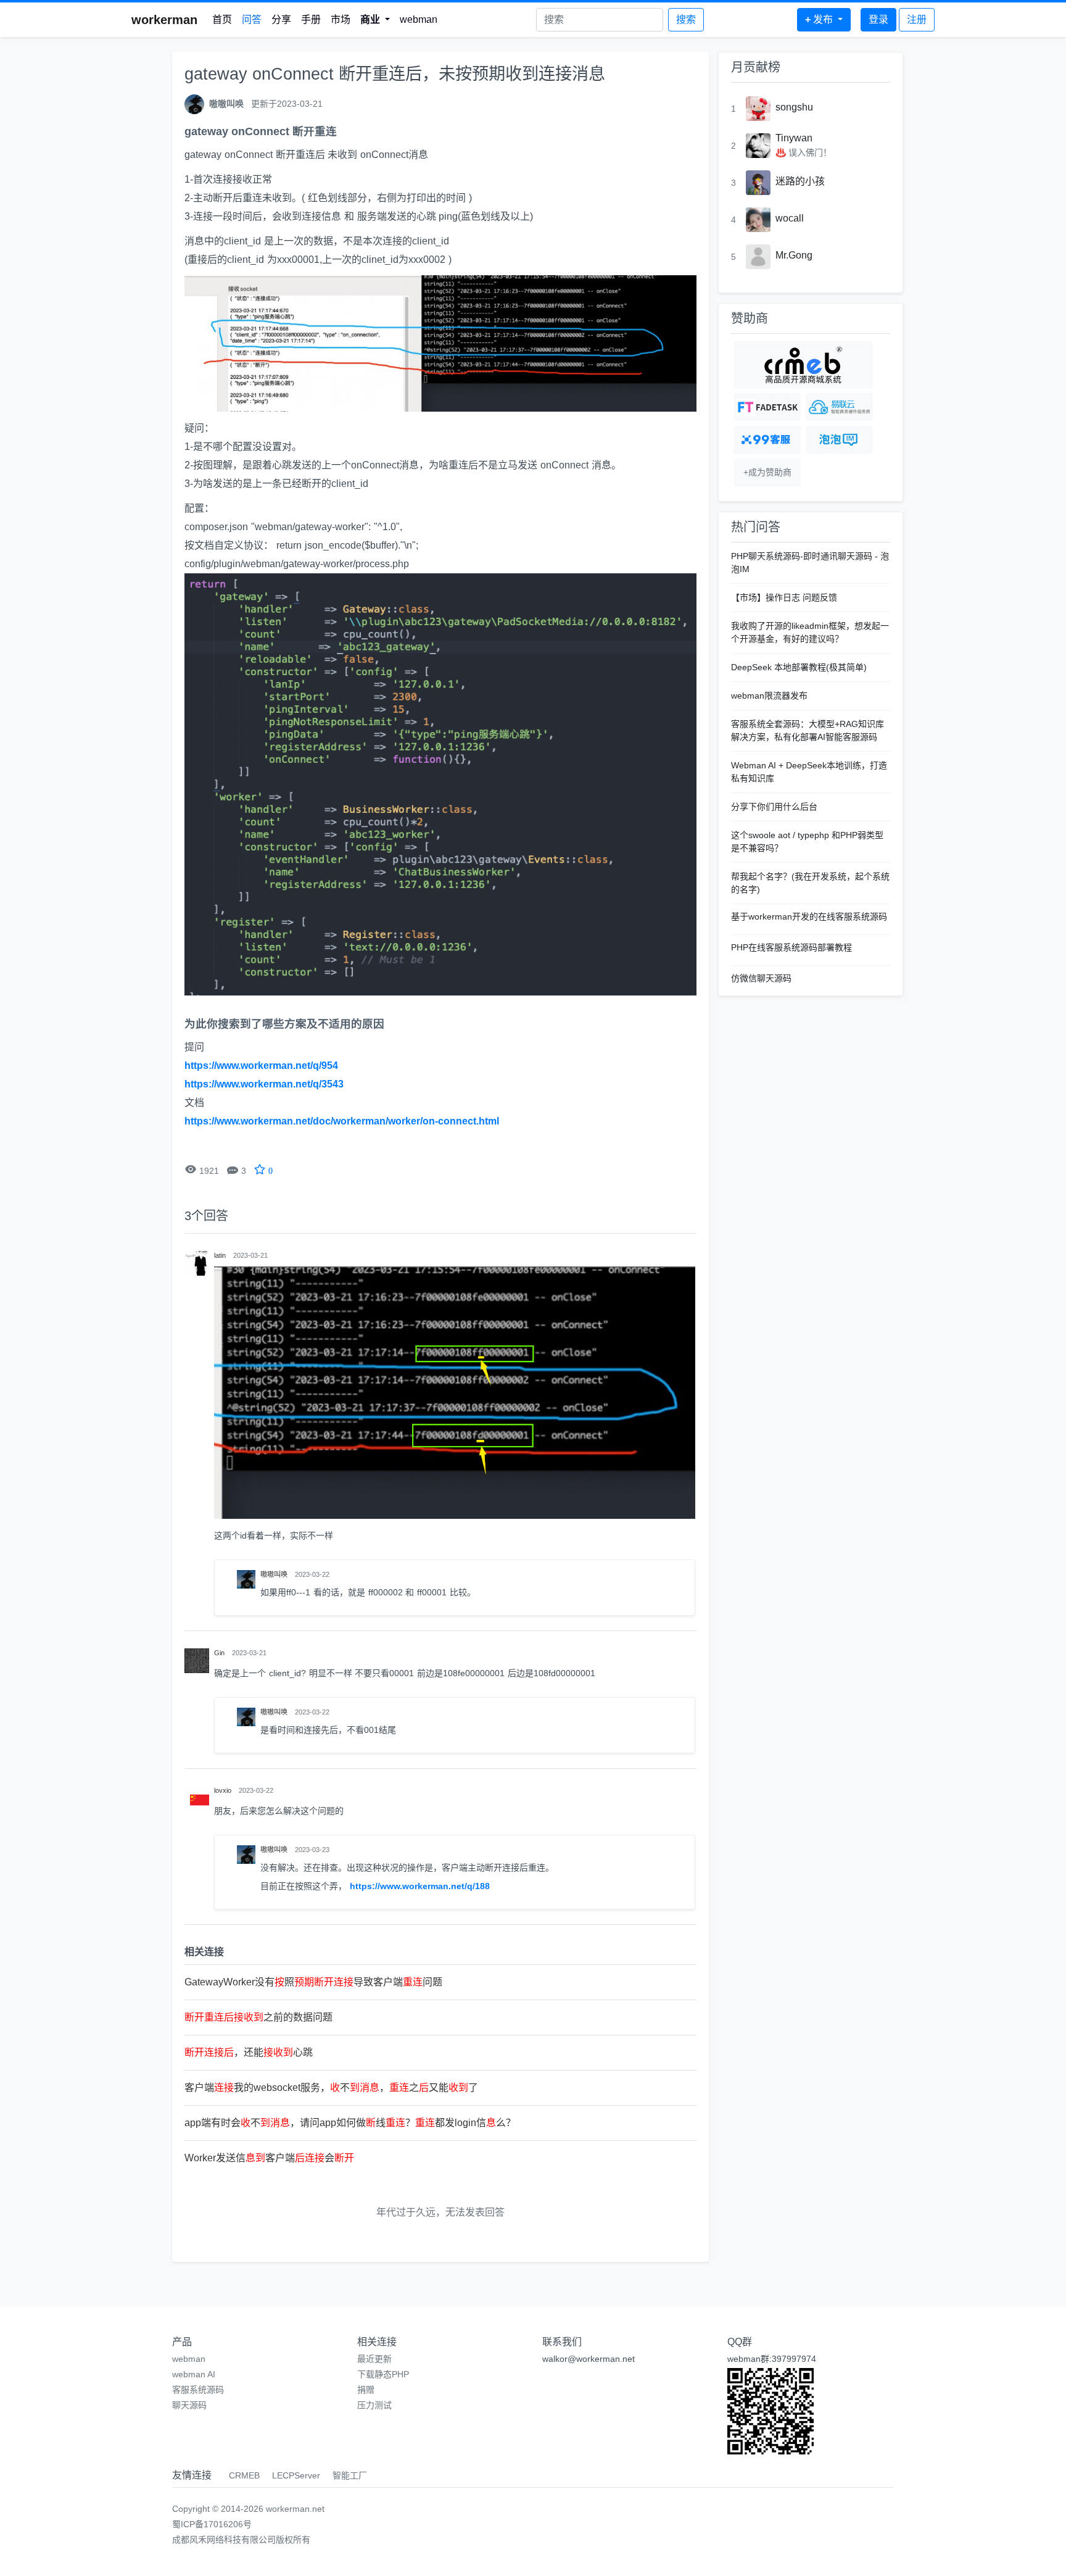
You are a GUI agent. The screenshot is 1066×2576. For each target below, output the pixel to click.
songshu (794, 107)
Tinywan (794, 138)
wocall (790, 218)
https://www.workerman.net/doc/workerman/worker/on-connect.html (342, 1121)
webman (419, 19)
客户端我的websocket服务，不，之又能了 (331, 2088)
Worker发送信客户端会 (269, 2158)
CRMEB (244, 2475)
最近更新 (374, 2359)
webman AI (194, 2374)
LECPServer (296, 2475)
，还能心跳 (249, 2052)
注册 (917, 19)
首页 (222, 19)
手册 (311, 19)
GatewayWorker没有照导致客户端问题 (313, 1982)
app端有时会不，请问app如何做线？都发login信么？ (350, 2123)
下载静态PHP (383, 2374)
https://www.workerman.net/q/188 (420, 1886)
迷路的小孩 (800, 181)
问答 (252, 19)
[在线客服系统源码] (767, 440)
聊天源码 (189, 2405)
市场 (341, 19)
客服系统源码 (198, 2390)
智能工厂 (350, 2475)
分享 (281, 19)
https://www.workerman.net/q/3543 (264, 1084)
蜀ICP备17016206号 (212, 2524)
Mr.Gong (794, 255)
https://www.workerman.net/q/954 (261, 1066)
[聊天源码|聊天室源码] (839, 440)
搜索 (686, 19)
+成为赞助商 (767, 472)
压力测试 (374, 2405)
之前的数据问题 (258, 2017)
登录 (878, 19)
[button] (375, 20)
